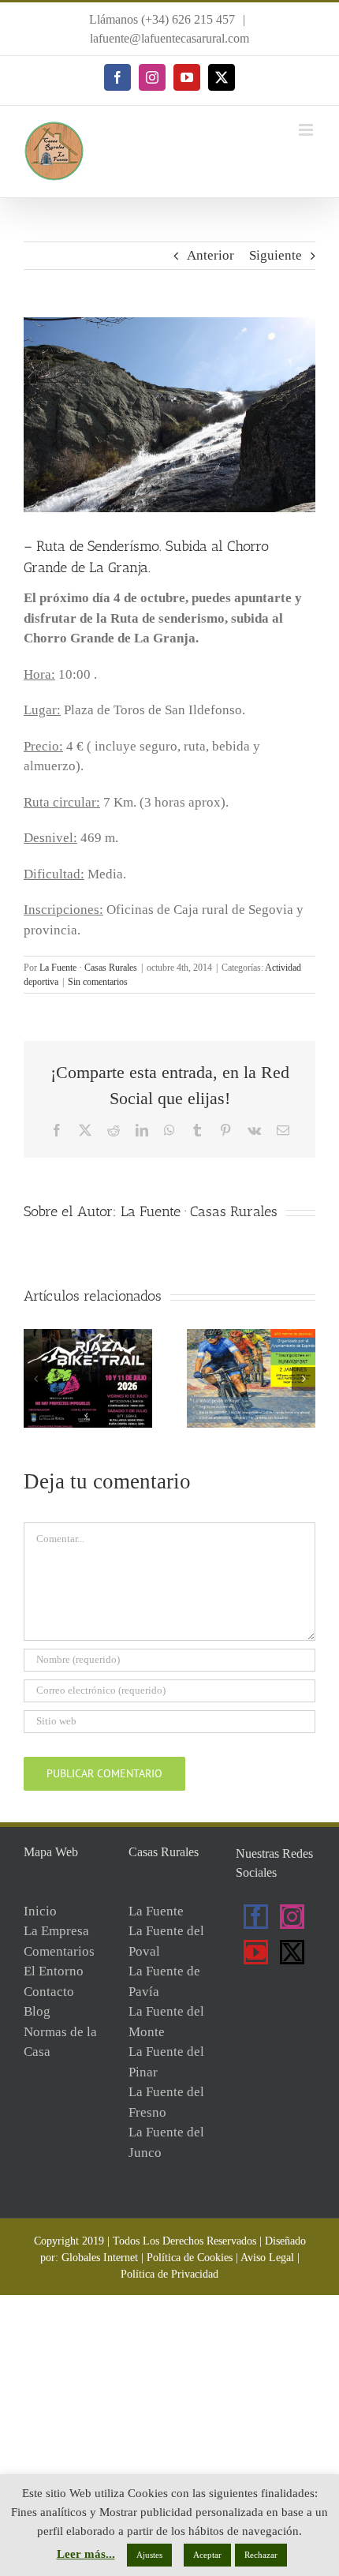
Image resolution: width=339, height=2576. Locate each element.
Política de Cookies (190, 2258)
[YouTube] (256, 1952)
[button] (35, 1379)
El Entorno (54, 1971)
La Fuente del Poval (166, 1941)
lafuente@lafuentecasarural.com (169, 38)
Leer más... (86, 2554)
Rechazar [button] (261, 2555)
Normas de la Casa (60, 2042)
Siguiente (276, 255)
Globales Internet (100, 2258)
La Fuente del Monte (166, 2022)
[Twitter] (292, 1952)
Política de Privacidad (169, 2274)
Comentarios (59, 1951)
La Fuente (156, 1911)
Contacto (49, 1992)
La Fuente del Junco (166, 2142)
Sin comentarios (98, 982)
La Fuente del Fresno (166, 2102)
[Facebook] (256, 1917)
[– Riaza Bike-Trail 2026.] (88, 1337)
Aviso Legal (267, 2258)
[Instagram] (292, 1917)
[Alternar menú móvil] (307, 130)
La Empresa (56, 1931)
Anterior (210, 255)
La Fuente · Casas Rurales (88, 968)
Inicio (40, 1911)
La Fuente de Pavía (164, 1981)
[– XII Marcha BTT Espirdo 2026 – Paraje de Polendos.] (251, 1337)
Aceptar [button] (207, 2555)
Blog (37, 2011)
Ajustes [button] (149, 2555)
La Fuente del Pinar (166, 2062)
